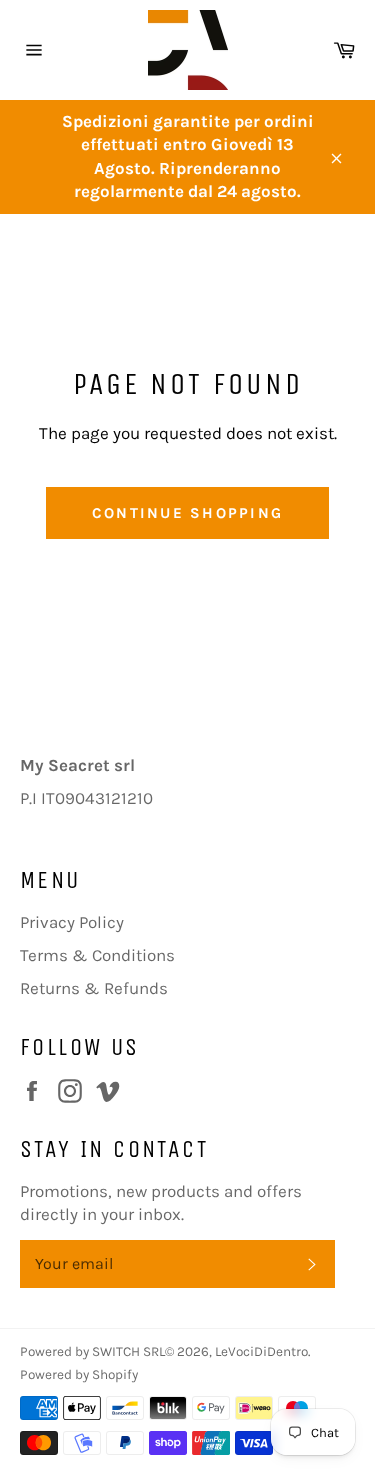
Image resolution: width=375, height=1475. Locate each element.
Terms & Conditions (97, 955)
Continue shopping (187, 513)
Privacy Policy (72, 922)
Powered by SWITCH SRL (92, 1351)
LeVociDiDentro (261, 1351)
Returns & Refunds (94, 988)
